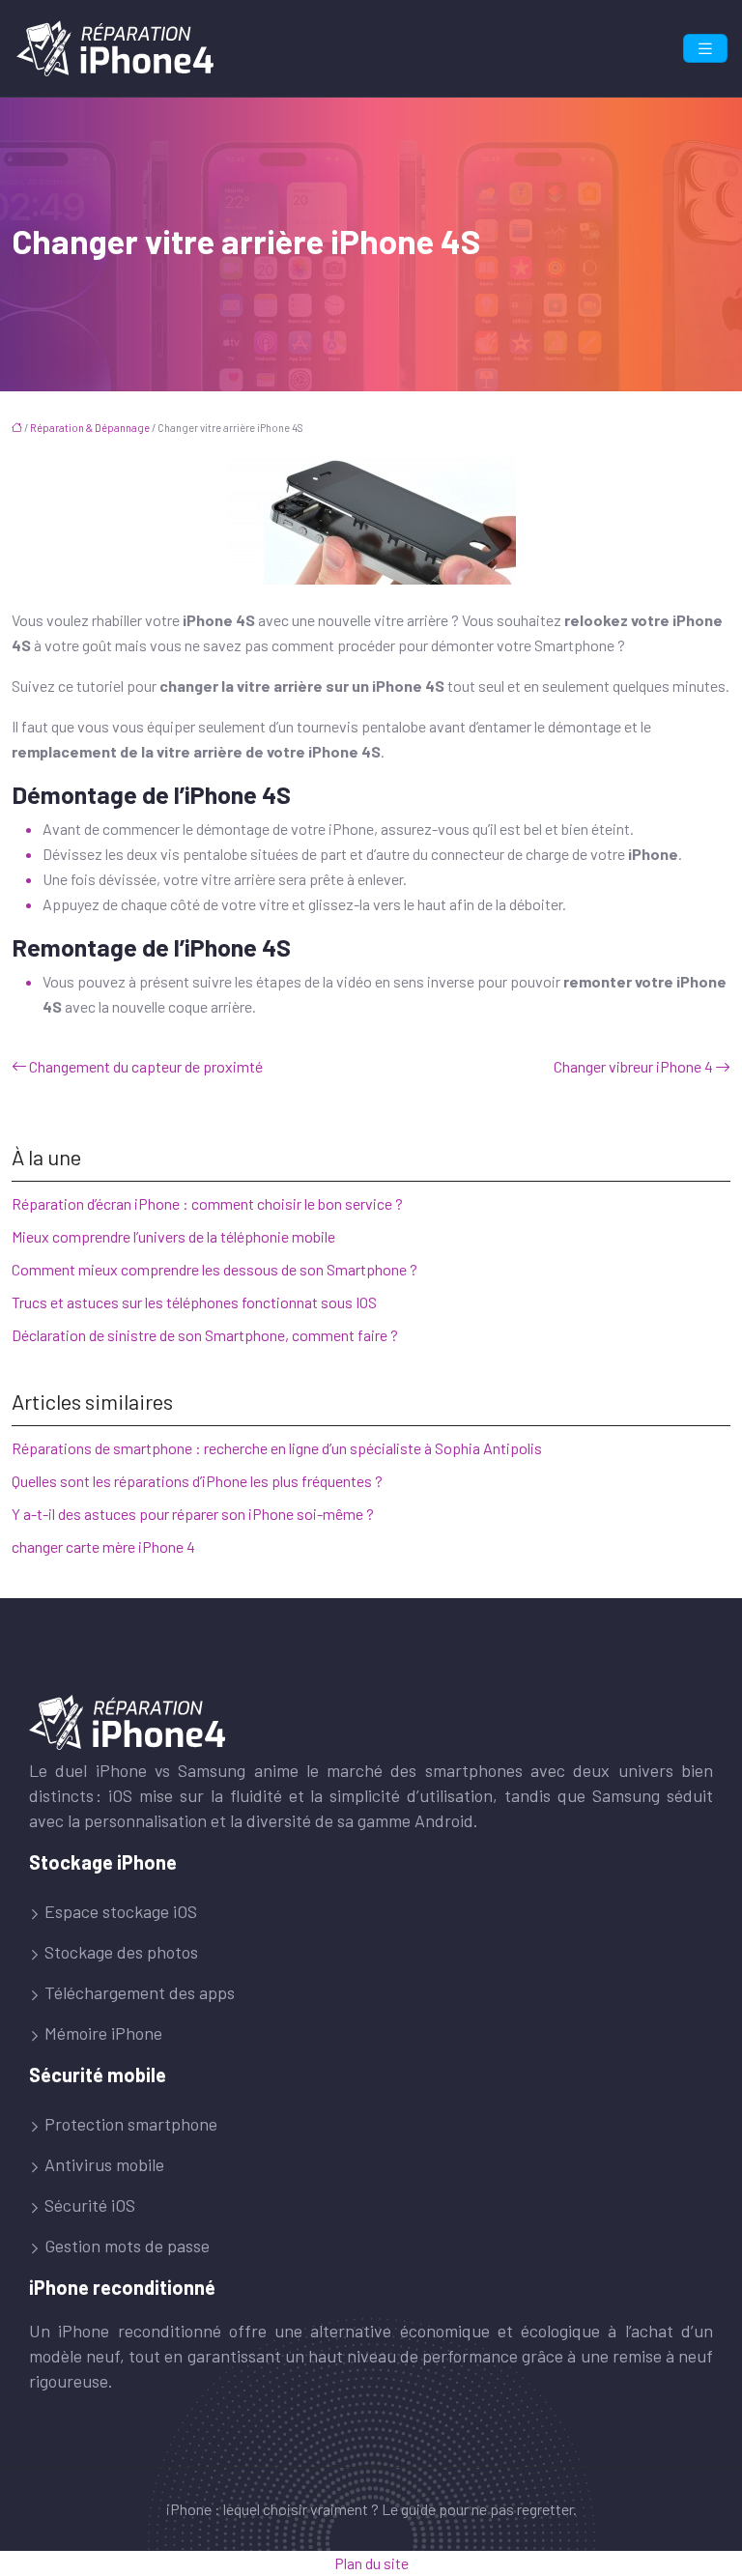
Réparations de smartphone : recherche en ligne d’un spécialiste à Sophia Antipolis (277, 1448)
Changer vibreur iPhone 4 (633, 1066)
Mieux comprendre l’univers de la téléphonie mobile (173, 1236)
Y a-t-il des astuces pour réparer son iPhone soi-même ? (193, 1514)
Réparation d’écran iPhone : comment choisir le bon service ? (207, 1203)
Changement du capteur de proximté (146, 1066)
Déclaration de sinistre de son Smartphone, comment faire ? (205, 1335)
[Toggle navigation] (705, 49)
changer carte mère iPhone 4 (103, 1546)
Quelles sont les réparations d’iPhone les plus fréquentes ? (197, 1481)
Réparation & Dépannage (90, 428)
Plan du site (371, 2563)
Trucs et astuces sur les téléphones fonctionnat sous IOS (194, 1302)
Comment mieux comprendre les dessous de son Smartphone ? (214, 1269)
